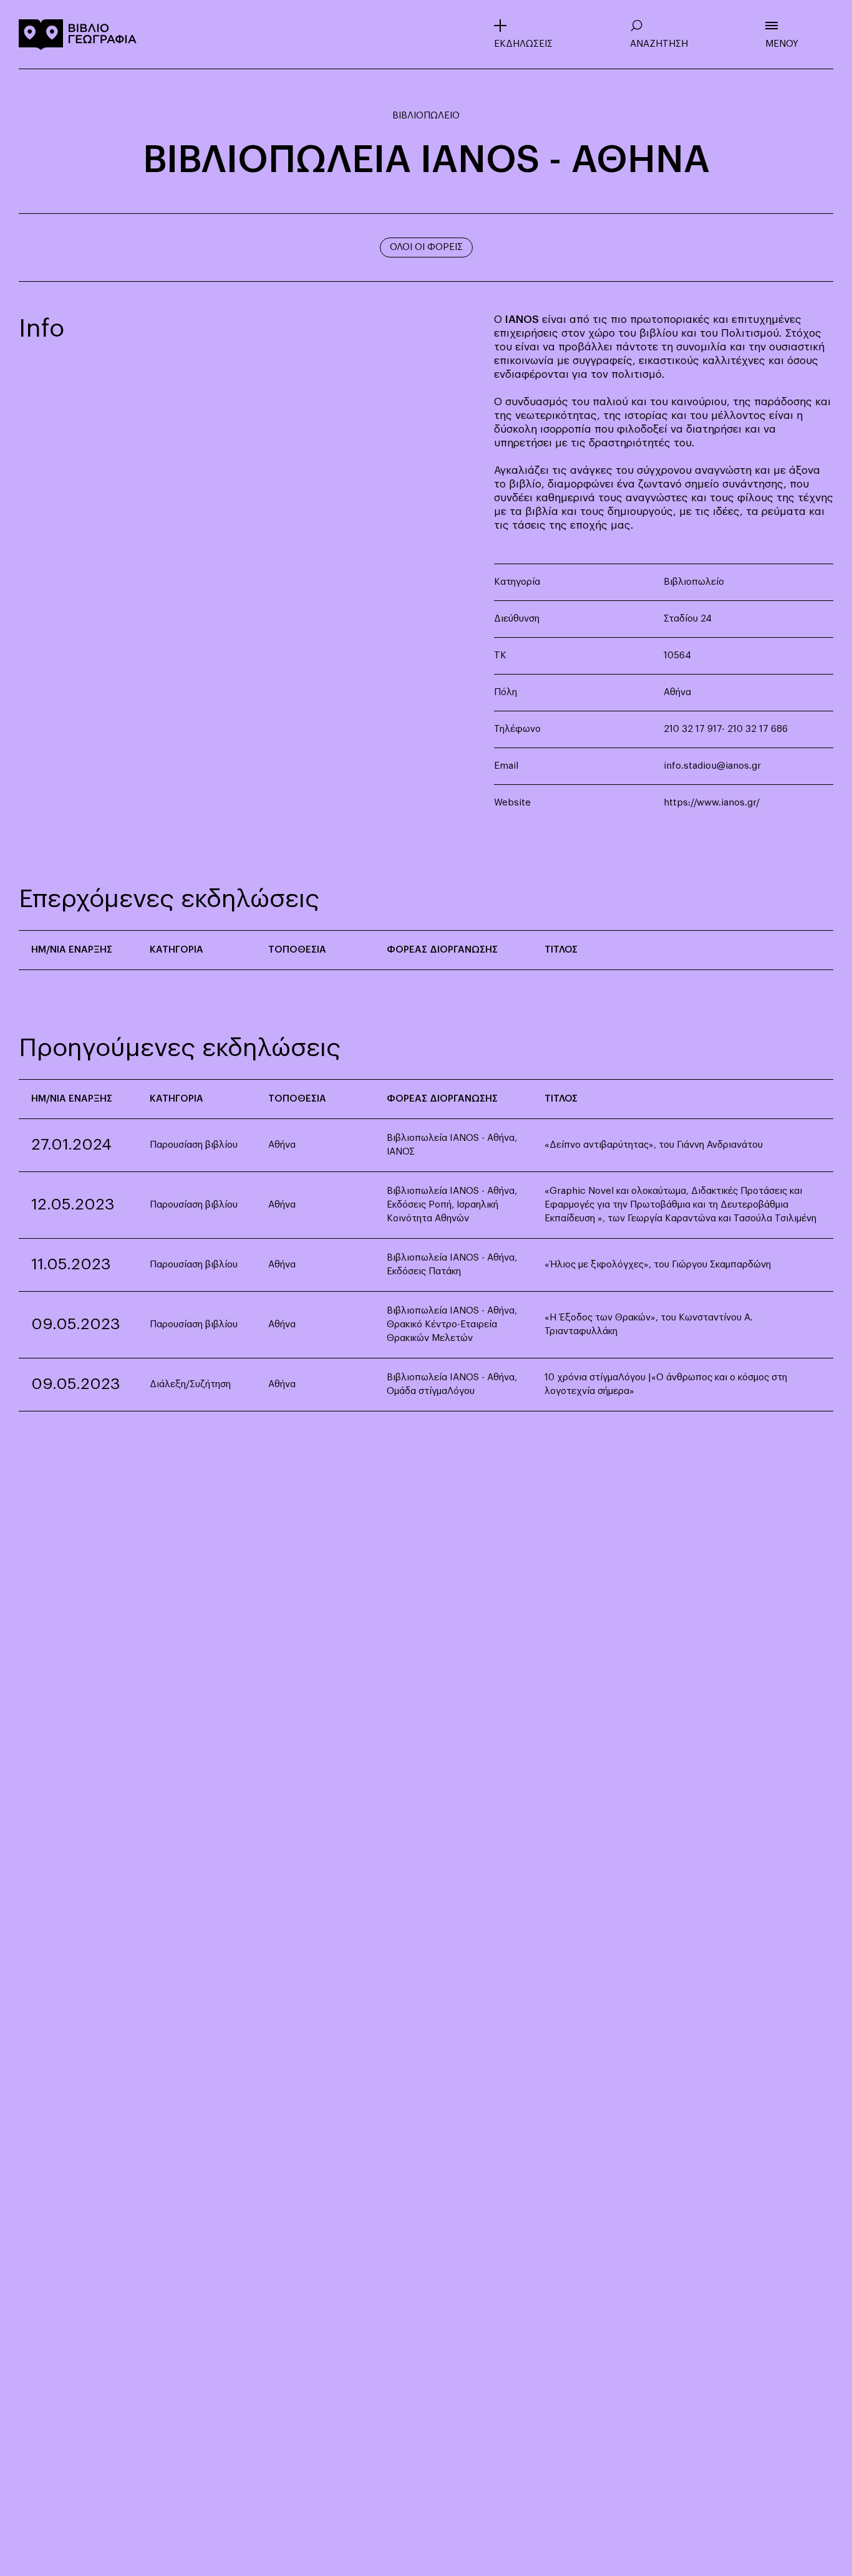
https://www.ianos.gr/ (712, 803)
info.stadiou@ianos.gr (712, 766)
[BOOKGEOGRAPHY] (78, 34)
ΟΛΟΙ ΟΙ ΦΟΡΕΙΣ (426, 247)
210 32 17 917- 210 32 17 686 (726, 729)
